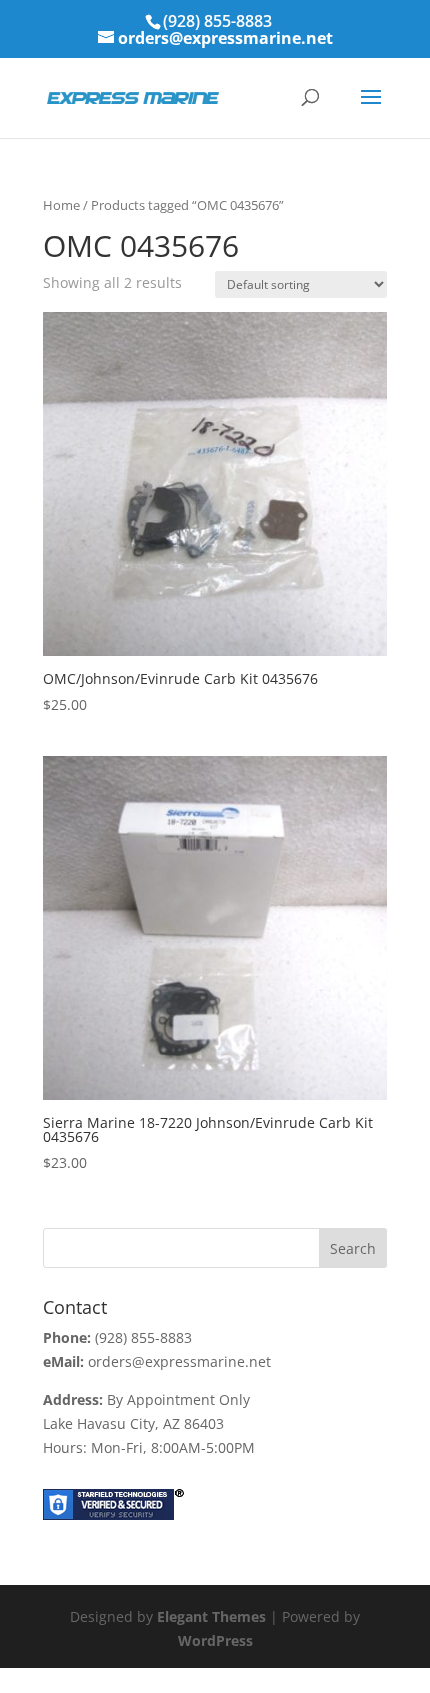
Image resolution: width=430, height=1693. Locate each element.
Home (61, 205)
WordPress (215, 1640)
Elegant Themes (211, 1616)
